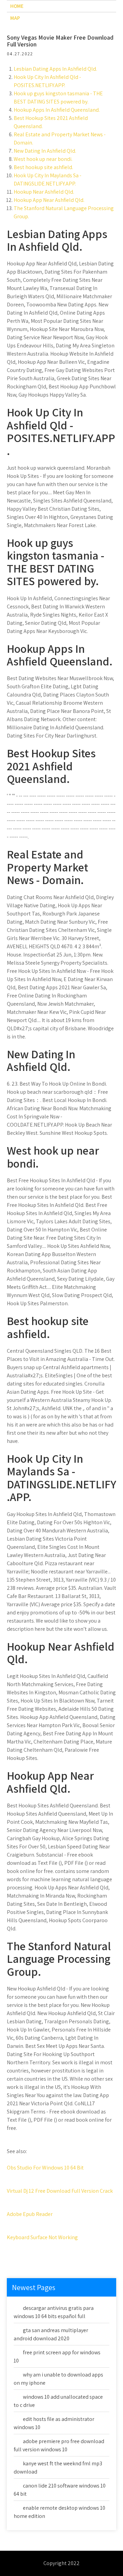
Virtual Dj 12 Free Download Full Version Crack (60, 2191)
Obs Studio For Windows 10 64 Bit (45, 2168)
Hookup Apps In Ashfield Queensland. (57, 110)
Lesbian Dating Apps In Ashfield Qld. (55, 69)
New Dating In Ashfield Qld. (45, 151)
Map (15, 18)
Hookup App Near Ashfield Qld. (49, 200)
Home (17, 6)
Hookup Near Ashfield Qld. (44, 192)
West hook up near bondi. (43, 159)
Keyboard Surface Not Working (42, 2237)
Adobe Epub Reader (30, 2214)
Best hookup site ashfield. (43, 167)
